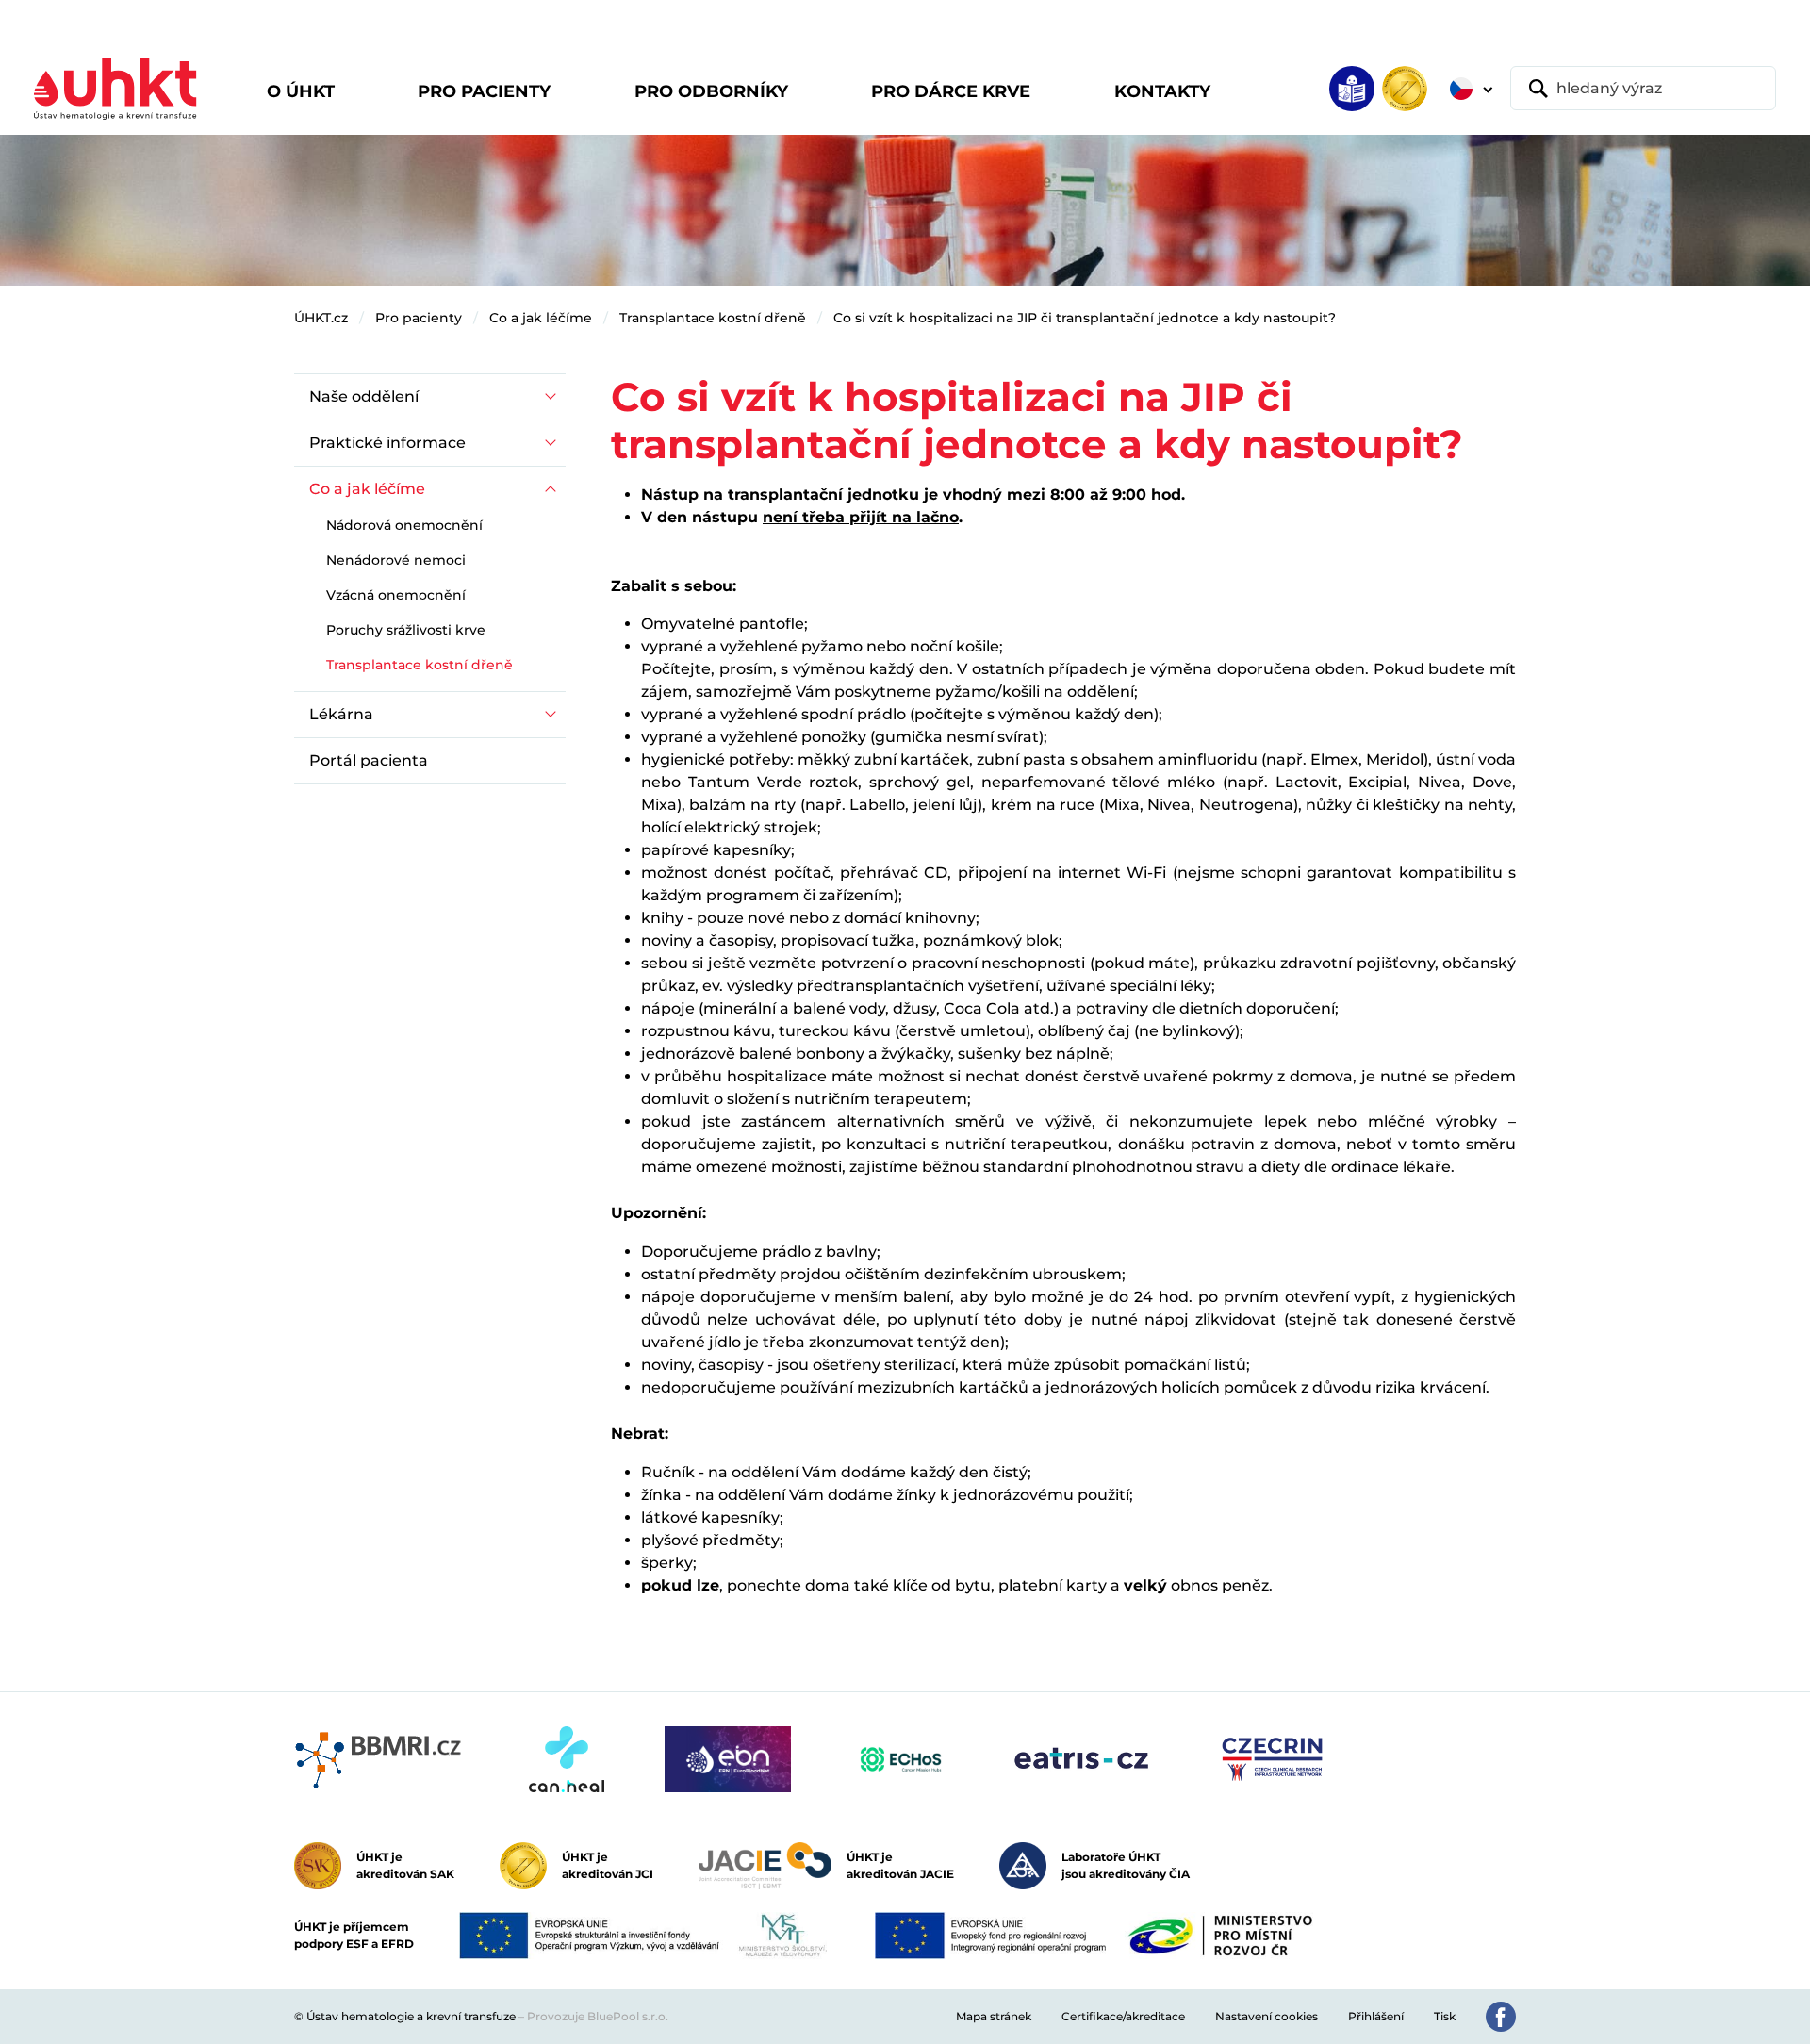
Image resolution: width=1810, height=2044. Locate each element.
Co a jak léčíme (541, 318)
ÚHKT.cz (321, 318)
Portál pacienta (369, 760)
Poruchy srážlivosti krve (406, 630)
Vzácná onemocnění (396, 595)
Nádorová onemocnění (404, 525)
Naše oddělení (364, 396)
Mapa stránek (994, 2016)
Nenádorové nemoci (396, 560)
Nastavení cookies (1267, 2016)
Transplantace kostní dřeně (713, 318)
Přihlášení (1376, 2016)
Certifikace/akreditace (1123, 2016)
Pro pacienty (419, 318)
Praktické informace (387, 443)
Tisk (1445, 2016)
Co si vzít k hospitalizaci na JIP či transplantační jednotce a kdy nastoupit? (1085, 318)
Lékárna (341, 714)
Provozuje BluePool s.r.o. (598, 2016)
